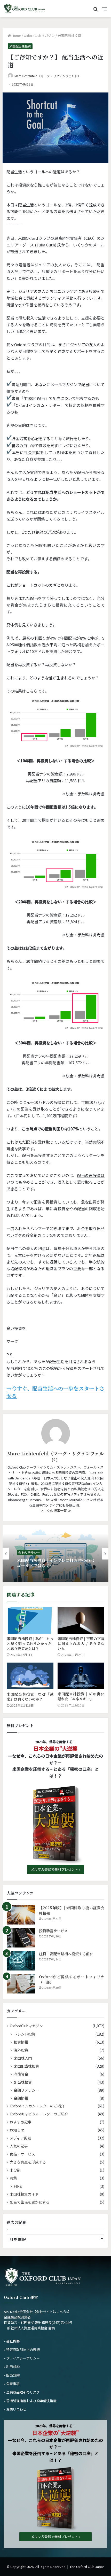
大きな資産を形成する (28, 2162)
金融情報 (21, 2098)
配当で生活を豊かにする (30, 2202)
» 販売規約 (12, 2375)
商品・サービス (22, 2154)
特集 (13, 2178)
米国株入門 (23, 2058)
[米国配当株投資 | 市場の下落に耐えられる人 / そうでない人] (81, 1620)
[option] (55, 1554)
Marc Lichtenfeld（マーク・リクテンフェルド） (48, 76)
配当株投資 (23, 2082)
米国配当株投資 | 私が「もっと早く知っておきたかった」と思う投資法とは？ (30, 1643)
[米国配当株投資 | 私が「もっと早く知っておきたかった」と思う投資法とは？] (30, 1620)
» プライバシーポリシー (22, 2358)
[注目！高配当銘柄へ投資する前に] (21, 1961)
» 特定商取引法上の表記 (22, 2350)
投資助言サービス (53, 1931)
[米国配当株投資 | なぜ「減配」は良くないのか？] (30, 1676)
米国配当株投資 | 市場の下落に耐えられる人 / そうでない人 (81, 1643)
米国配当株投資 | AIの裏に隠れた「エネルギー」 (81, 1696)
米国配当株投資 (69, 36)
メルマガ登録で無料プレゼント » (56, 1869)
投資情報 (21, 2042)
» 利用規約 (12, 2367)
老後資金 (21, 2074)
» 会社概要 (12, 2341)
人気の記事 (19, 2146)
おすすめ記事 (21, 2122)
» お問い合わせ (15, 2409)
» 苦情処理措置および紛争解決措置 (30, 2401)
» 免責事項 (12, 2384)
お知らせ (17, 2130)
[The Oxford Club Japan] (25, 9)
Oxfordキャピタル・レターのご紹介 (39, 2114)
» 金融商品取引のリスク (22, 2392)
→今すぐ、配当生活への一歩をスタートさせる (55, 1392)
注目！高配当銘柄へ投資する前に (66, 1954)
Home (16, 36)
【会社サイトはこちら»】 (52, 2312)
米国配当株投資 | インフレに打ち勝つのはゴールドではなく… (55, 1563)
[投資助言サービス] (21, 1938)
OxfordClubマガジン (39, 36)
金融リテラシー (29, 1552)
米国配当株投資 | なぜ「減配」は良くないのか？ (30, 1697)
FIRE (18, 2186)
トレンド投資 (25, 2034)
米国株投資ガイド (24, 2194)
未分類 (15, 2170)
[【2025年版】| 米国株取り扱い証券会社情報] (21, 1915)
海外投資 (21, 2050)
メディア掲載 (21, 2138)
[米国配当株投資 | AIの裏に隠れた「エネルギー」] (81, 1676)
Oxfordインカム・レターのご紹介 (37, 2106)
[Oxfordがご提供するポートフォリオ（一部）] (21, 1984)
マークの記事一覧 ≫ (55, 1511)
